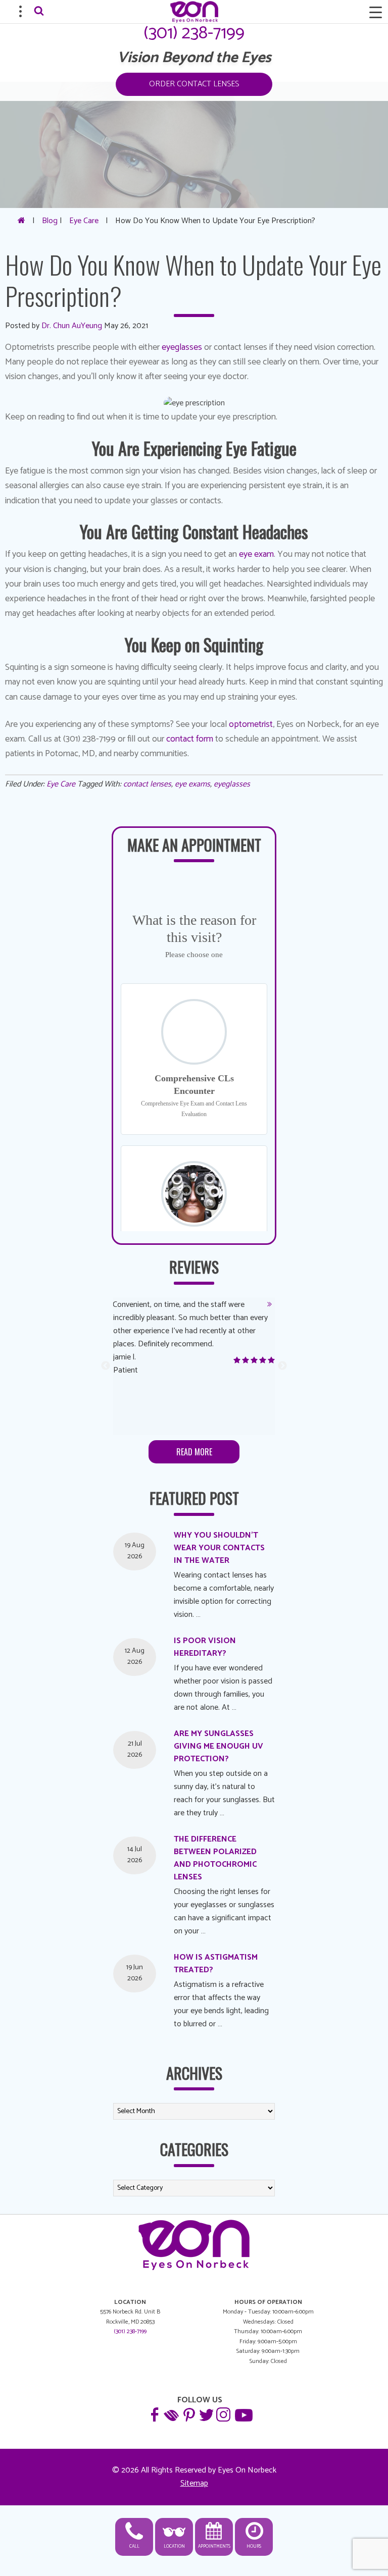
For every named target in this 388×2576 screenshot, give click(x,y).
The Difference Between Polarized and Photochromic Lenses (215, 1858)
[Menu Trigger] (375, 13)
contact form (190, 739)
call (134, 2546)
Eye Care (84, 221)
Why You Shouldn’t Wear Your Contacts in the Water (219, 1548)
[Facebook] (154, 2414)
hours (254, 2546)
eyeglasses (182, 347)
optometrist (251, 724)
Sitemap (194, 2483)
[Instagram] (223, 2414)
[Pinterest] (188, 2414)
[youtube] (243, 2414)
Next (282, 1366)
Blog (50, 221)
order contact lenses (194, 84)
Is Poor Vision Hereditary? (205, 1647)
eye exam (256, 554)
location (174, 2546)
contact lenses (147, 784)
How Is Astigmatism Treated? (216, 1964)
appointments (214, 2546)
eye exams (192, 784)
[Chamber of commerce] (171, 2414)
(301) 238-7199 (194, 33)
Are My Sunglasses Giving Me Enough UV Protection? (219, 1746)
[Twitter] (206, 2414)
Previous (106, 1366)
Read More (194, 1452)
